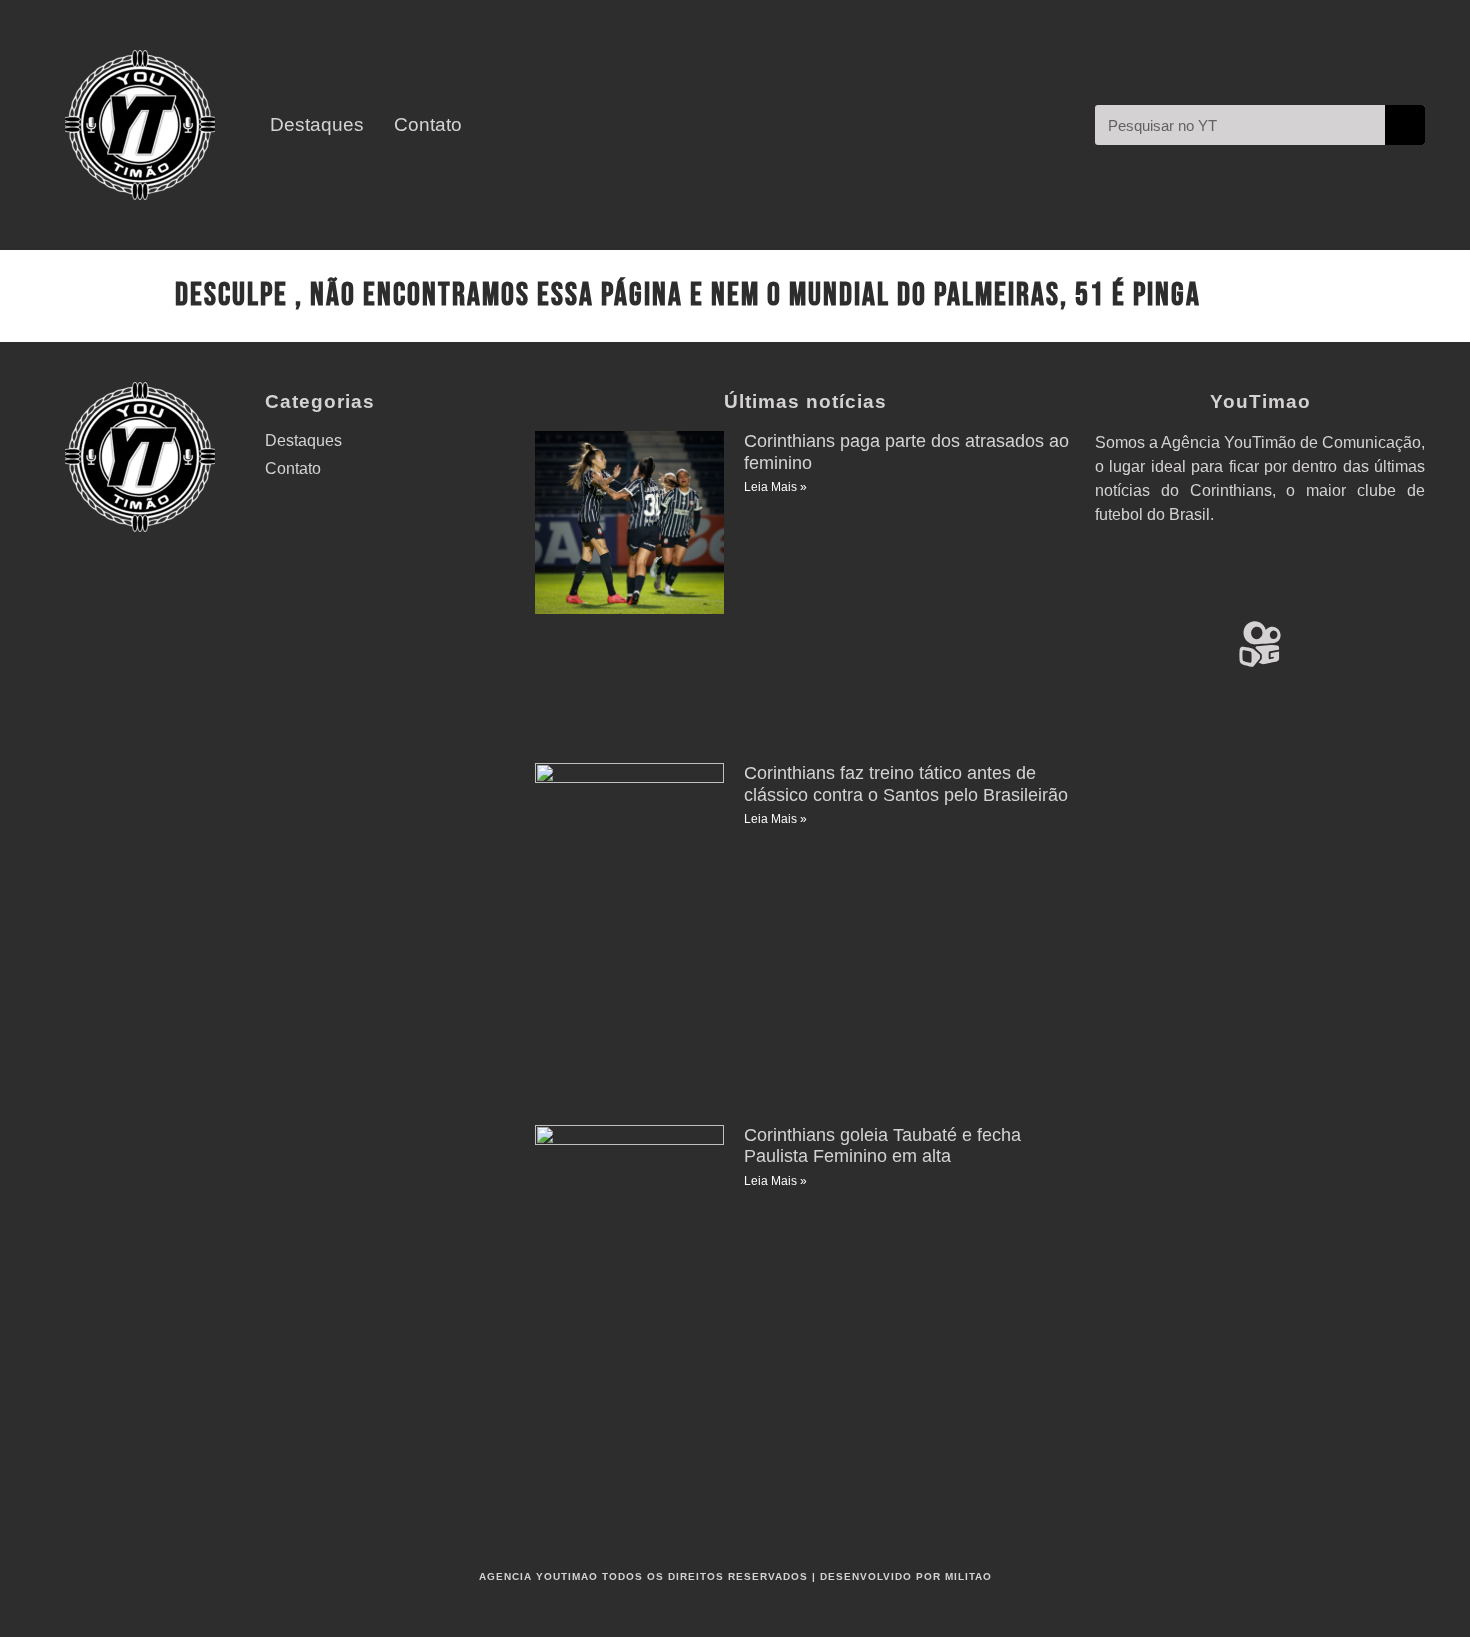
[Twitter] (1319, 587)
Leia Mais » (775, 487)
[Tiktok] (1378, 587)
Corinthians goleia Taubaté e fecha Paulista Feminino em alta (882, 1146)
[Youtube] (1142, 587)
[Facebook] (1260, 587)
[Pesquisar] (1405, 125)
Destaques (317, 125)
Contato (428, 125)
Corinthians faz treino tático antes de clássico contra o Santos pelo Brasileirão (906, 784)
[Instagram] (1201, 587)
